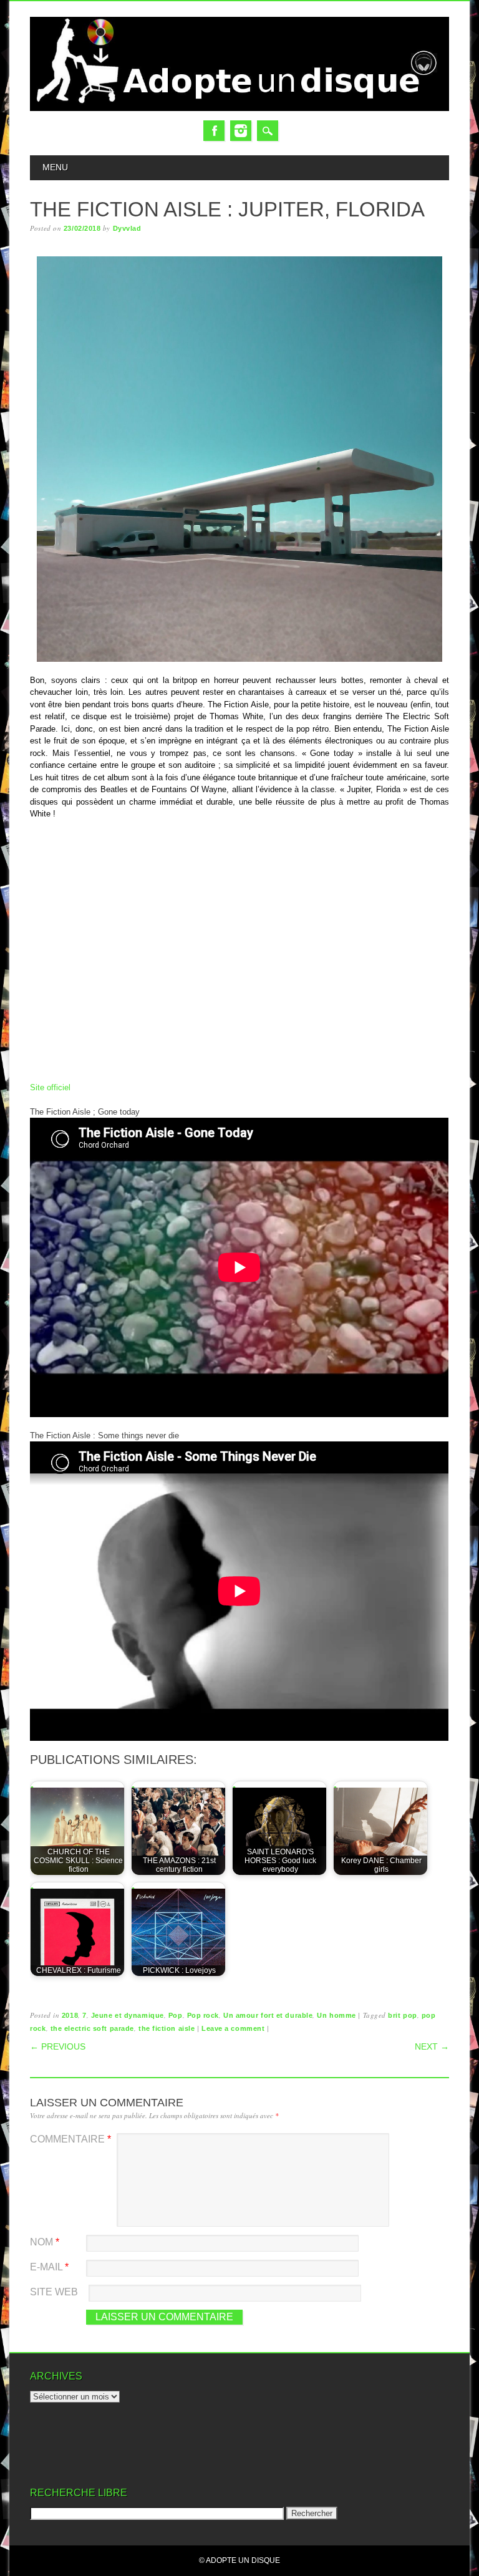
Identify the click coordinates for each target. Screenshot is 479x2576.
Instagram (241, 131)
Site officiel (50, 1087)
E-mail (49, 2267)
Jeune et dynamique (128, 2015)
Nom (45, 2242)
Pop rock (203, 2015)
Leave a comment (233, 2028)
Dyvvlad (127, 228)
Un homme (336, 2015)
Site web (54, 2292)
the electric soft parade (92, 2028)
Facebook (214, 131)
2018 (70, 2015)
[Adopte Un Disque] (239, 108)
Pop (176, 2015)
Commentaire (70, 2139)
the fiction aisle (167, 2028)
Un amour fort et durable (268, 2015)
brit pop (402, 2015)
